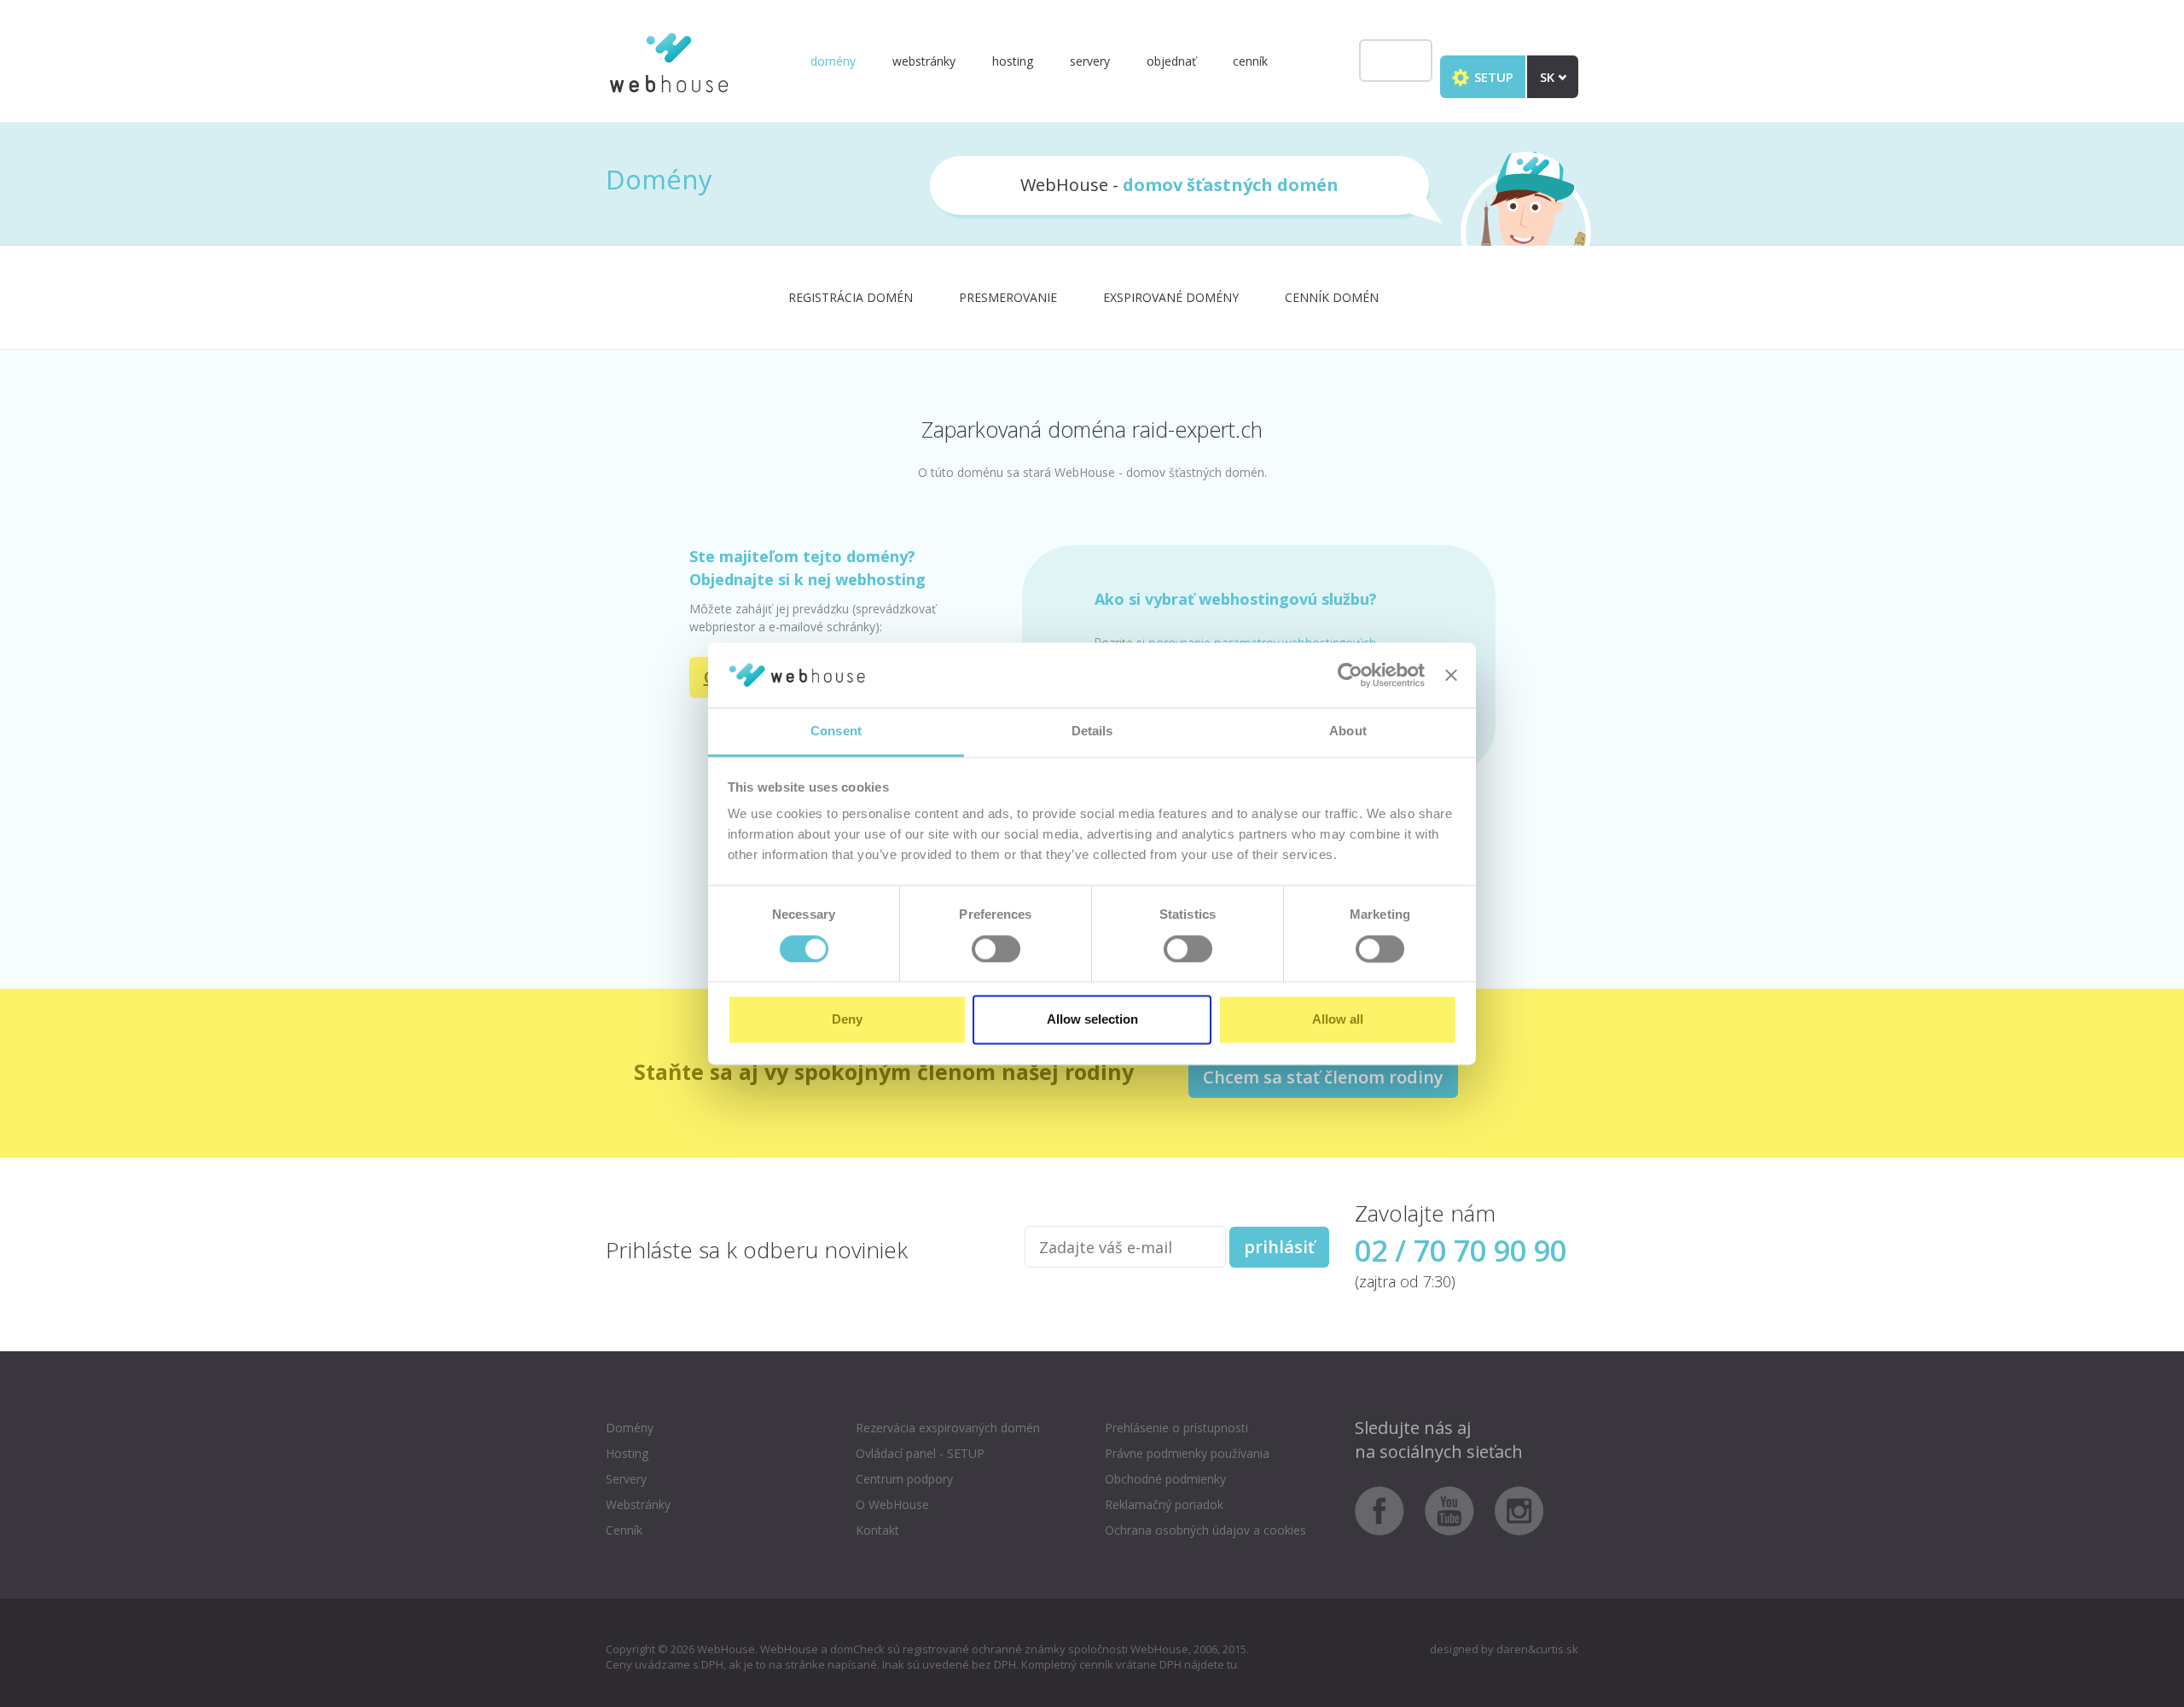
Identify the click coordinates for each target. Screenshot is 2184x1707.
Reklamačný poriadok (1164, 1504)
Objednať (1171, 61)
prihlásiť (1279, 1247)
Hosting (1013, 61)
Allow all (1338, 1020)
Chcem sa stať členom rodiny (1323, 1077)
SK (1549, 77)
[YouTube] (1458, 1510)
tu (1232, 1664)
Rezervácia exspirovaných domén (948, 1428)
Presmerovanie (1008, 297)
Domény (833, 61)
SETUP (1492, 77)
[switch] (996, 949)
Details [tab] (1092, 732)
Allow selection (1092, 1020)
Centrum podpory (904, 1479)
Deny (847, 1020)
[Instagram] (1519, 1510)
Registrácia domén (851, 297)
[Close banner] (1451, 675)
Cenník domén (1332, 297)
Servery (1090, 61)
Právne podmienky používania (1187, 1453)
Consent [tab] (836, 732)
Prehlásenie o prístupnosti (1176, 1428)
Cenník (1250, 61)
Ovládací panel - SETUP (920, 1453)
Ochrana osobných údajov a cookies (1205, 1530)
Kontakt (877, 1530)
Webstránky (924, 61)
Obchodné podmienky (1165, 1479)
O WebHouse (892, 1504)
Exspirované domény (1171, 297)
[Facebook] (1388, 1510)
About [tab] (1348, 732)
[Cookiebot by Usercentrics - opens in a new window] (1350, 675)
